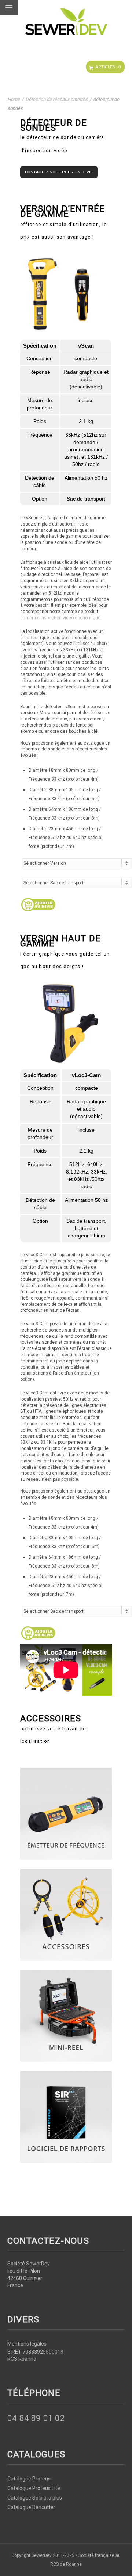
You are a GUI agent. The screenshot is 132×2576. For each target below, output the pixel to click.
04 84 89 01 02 (36, 2418)
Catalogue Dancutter (31, 2507)
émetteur (30, 638)
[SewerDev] (66, 22)
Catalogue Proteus (29, 2479)
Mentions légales (27, 2344)
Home (14, 99)
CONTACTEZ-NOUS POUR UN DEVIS (59, 172)
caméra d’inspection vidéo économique (60, 618)
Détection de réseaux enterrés (56, 99)
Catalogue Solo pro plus (35, 2498)
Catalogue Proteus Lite (34, 2488)
